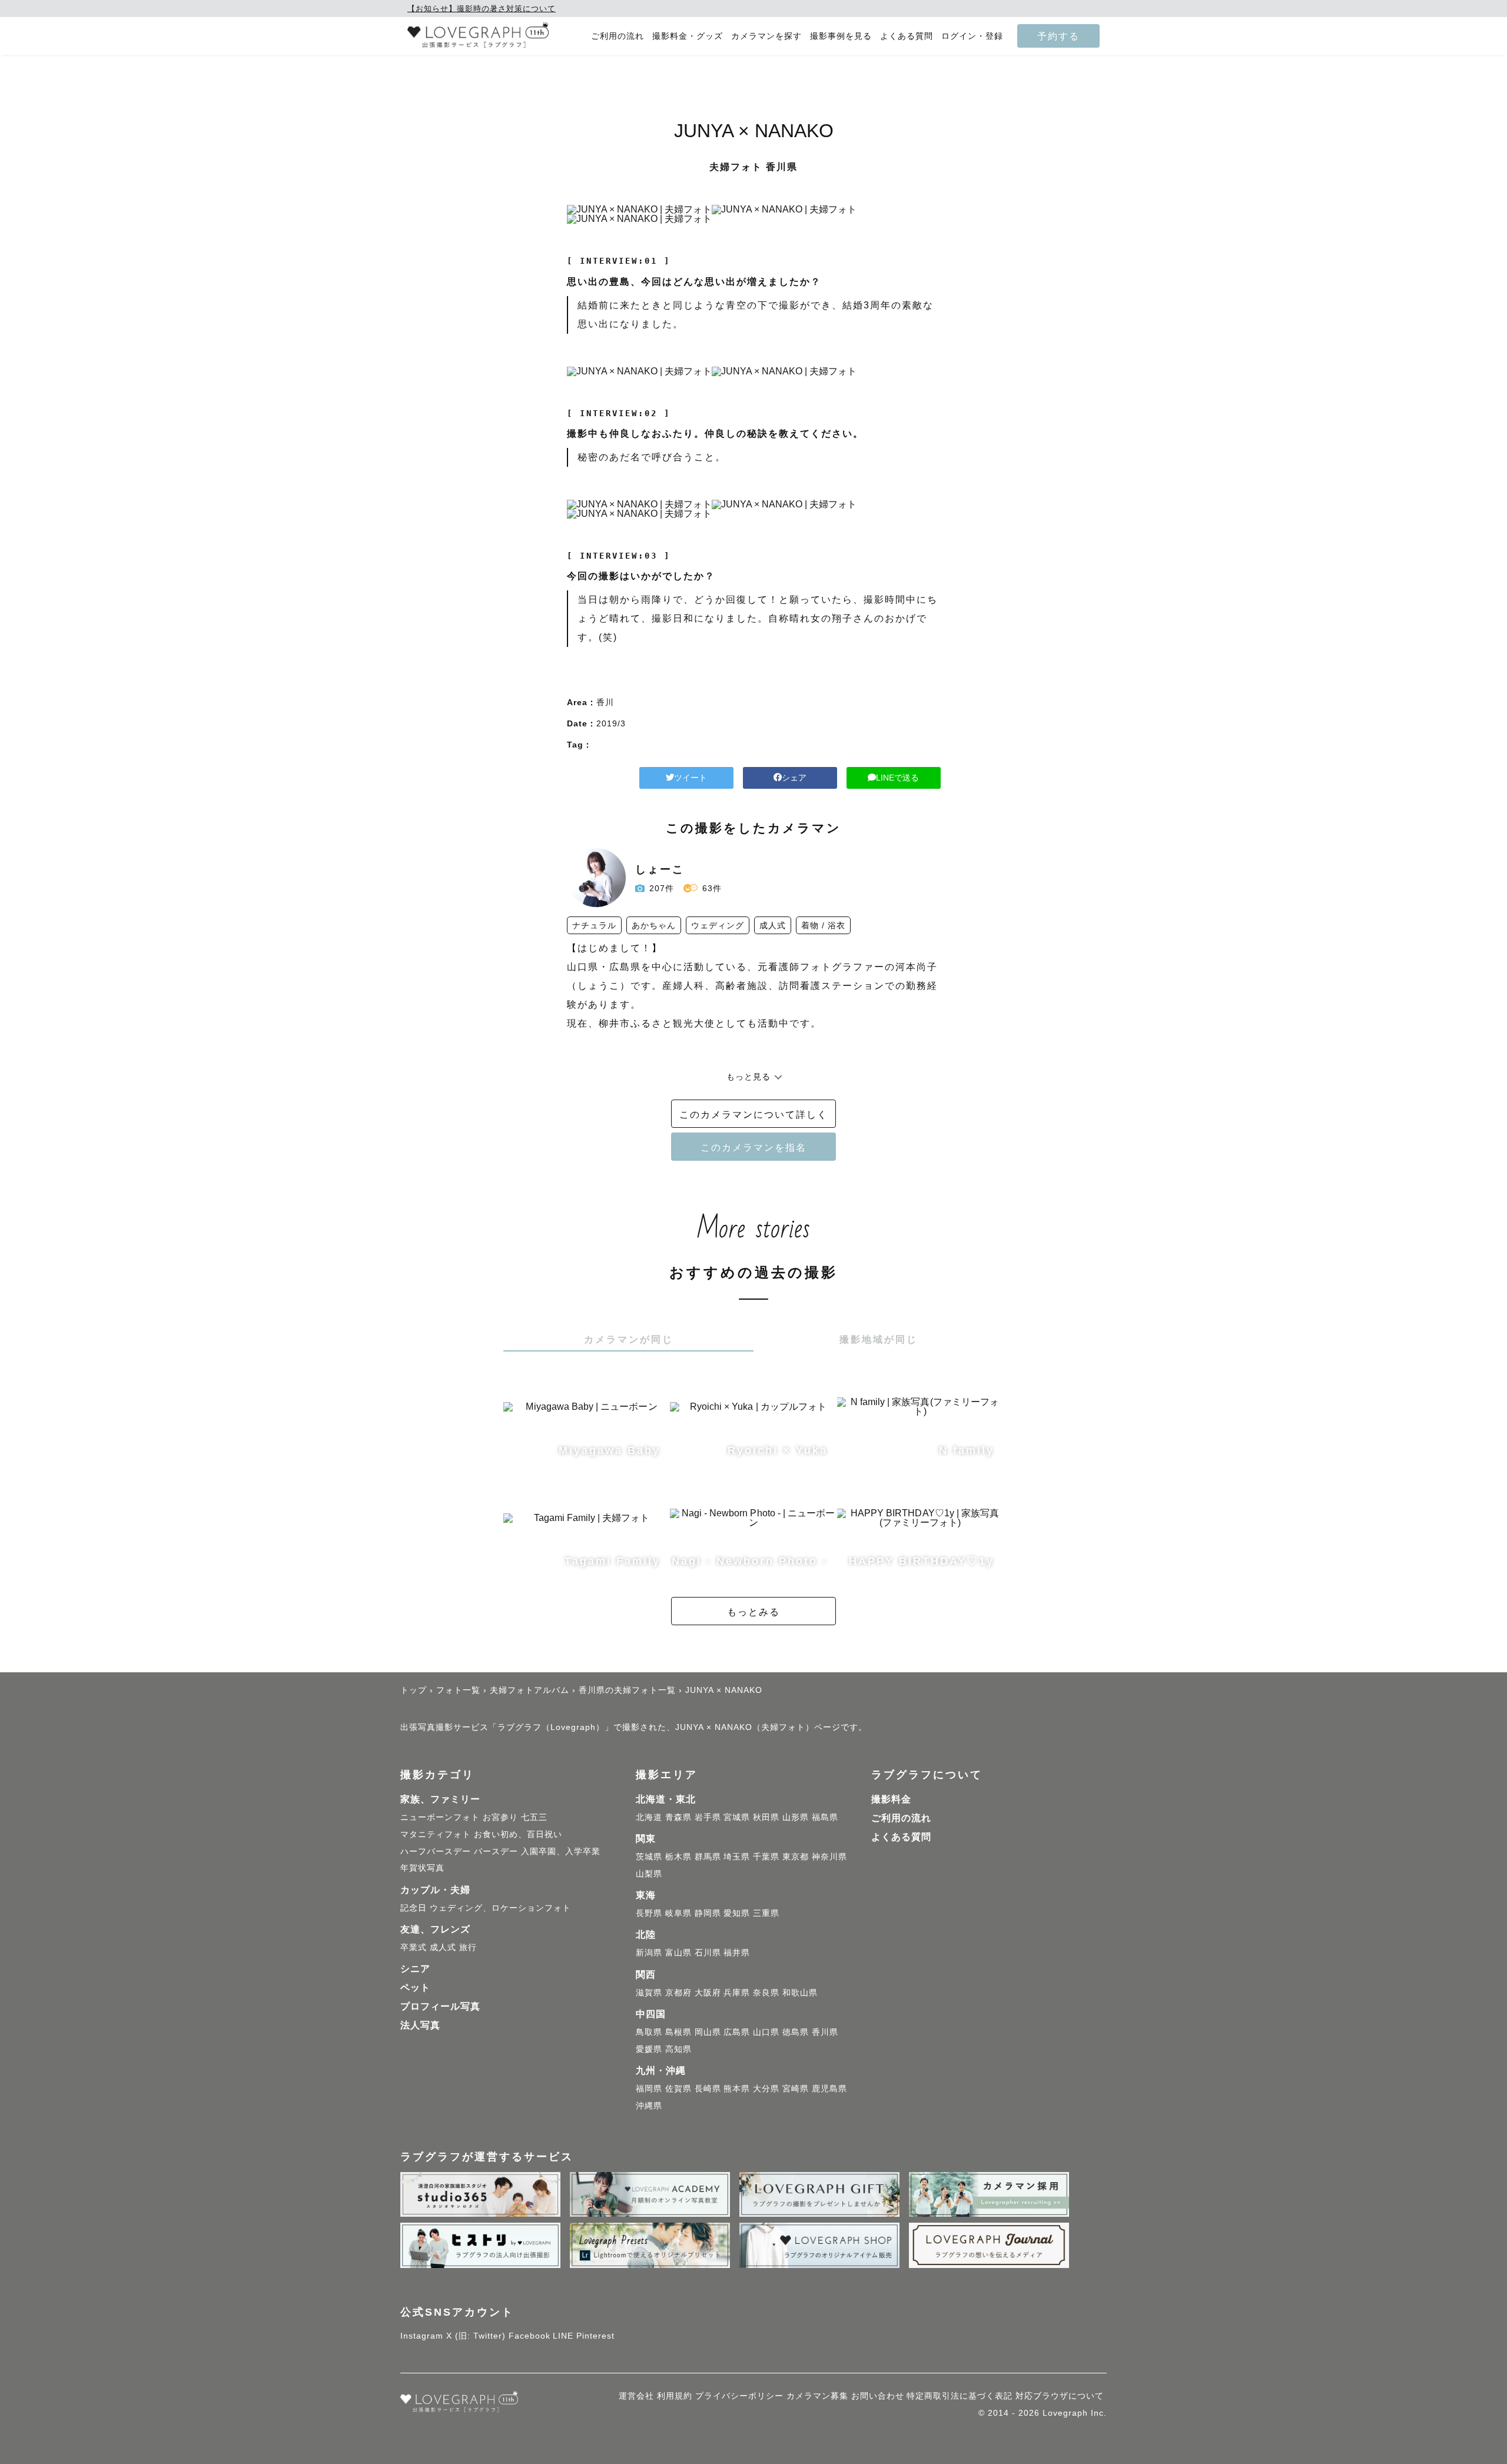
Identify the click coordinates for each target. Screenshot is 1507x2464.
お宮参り (500, 1817)
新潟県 (649, 1952)
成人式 (443, 1947)
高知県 (678, 2049)
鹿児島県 (829, 2088)
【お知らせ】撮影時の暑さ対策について (482, 9)
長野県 (649, 1913)
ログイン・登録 (972, 36)
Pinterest (595, 2336)
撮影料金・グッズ (688, 36)
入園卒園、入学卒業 (561, 1851)
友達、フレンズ (435, 1929)
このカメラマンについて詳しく (753, 1114)
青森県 (678, 1817)
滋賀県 (649, 1993)
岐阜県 (678, 1913)
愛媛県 (649, 2049)
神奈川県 (829, 1857)
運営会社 (636, 2396)
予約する (1058, 36)
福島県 (825, 1817)
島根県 (678, 2032)
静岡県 (708, 1913)
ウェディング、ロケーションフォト (500, 1908)
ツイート (691, 778)
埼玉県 (737, 1857)
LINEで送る (897, 778)
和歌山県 (800, 1993)
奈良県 (766, 1993)
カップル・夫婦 (435, 1890)
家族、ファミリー (440, 1799)
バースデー (496, 1851)
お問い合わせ (878, 2396)
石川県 (708, 1952)
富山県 (678, 1952)
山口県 (766, 2032)
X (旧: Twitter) (476, 2336)
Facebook (530, 2336)
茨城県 (649, 1857)
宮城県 (737, 1817)
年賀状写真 (422, 1868)
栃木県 (678, 1857)
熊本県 (737, 2088)
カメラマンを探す (766, 36)
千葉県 (766, 1857)
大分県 (766, 2088)
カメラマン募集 (817, 2396)
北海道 (649, 1817)
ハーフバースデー (436, 1851)
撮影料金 (891, 1799)
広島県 (737, 2032)
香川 (605, 702)
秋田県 (766, 1817)
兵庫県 (737, 1993)
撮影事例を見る (841, 36)
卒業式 (414, 1947)
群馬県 (708, 1857)
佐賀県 (678, 2088)
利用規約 (675, 2396)
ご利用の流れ (618, 36)
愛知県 (737, 1913)
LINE (563, 2336)
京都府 (678, 1993)
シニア (415, 1969)
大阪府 (708, 1993)
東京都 (796, 1857)
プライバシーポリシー (739, 2396)
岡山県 (708, 2032)
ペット (415, 1988)
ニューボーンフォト (440, 1817)
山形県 (796, 1817)
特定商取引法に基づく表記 (960, 2396)
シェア (794, 778)
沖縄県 (649, 2106)
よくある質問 (907, 36)
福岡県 (649, 2088)
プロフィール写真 (440, 2006)
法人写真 (420, 2025)
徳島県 (796, 2032)
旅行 (468, 1947)
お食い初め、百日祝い (518, 1834)
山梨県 (649, 1874)
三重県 (766, 1913)
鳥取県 (649, 2032)
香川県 (825, 2032)
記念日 (414, 1908)
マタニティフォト (436, 1834)
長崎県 (708, 2088)
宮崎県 (796, 2088)
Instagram (422, 2336)
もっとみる (753, 1612)
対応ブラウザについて (1060, 2396)
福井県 (737, 1952)
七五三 (534, 1817)
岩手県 (708, 1817)
